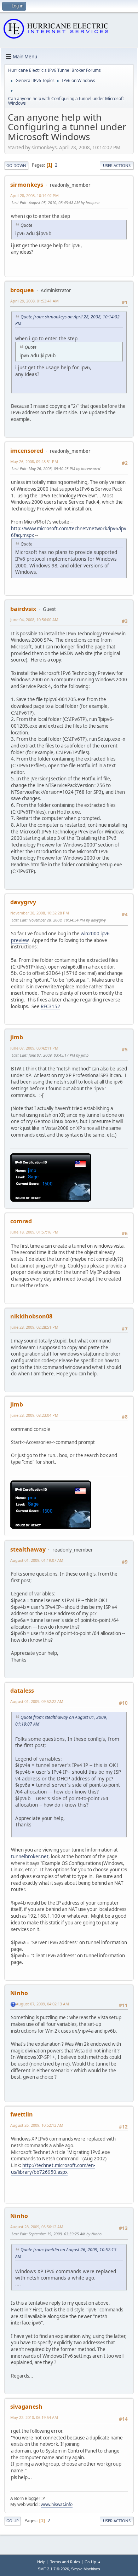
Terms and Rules (65, 2562)
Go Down (16, 165)
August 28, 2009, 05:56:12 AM (37, 2227)
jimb (17, 1037)
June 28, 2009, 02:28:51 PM (34, 1327)
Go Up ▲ (93, 2562)
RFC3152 (50, 1006)
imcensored (27, 451)
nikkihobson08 (31, 1316)
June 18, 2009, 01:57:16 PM (34, 1232)
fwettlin (22, 2114)
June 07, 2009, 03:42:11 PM (34, 1048)
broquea (22, 290)
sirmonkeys (27, 185)
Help (41, 2562)
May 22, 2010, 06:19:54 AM (34, 2417)
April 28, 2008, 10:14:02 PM (34, 195)
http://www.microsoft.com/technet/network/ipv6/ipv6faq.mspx (69, 532)
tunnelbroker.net (30, 1856)
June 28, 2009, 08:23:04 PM (34, 1415)
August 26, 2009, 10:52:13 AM (37, 2125)
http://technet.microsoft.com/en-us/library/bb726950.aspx (53, 2169)
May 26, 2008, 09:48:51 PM (34, 461)
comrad (21, 1221)
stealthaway (28, 1549)
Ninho (19, 1993)
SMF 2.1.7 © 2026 (53, 2569)
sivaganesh (26, 2407)
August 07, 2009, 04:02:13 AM (42, 2004)
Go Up (13, 2521)
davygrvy (23, 902)
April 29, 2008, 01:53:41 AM (34, 301)
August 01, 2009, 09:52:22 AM (37, 1701)
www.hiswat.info (57, 2504)
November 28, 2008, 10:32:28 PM (40, 913)
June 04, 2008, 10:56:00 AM (34, 620)
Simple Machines (86, 2569)
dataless (22, 1691)
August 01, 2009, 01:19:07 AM (37, 1560)
